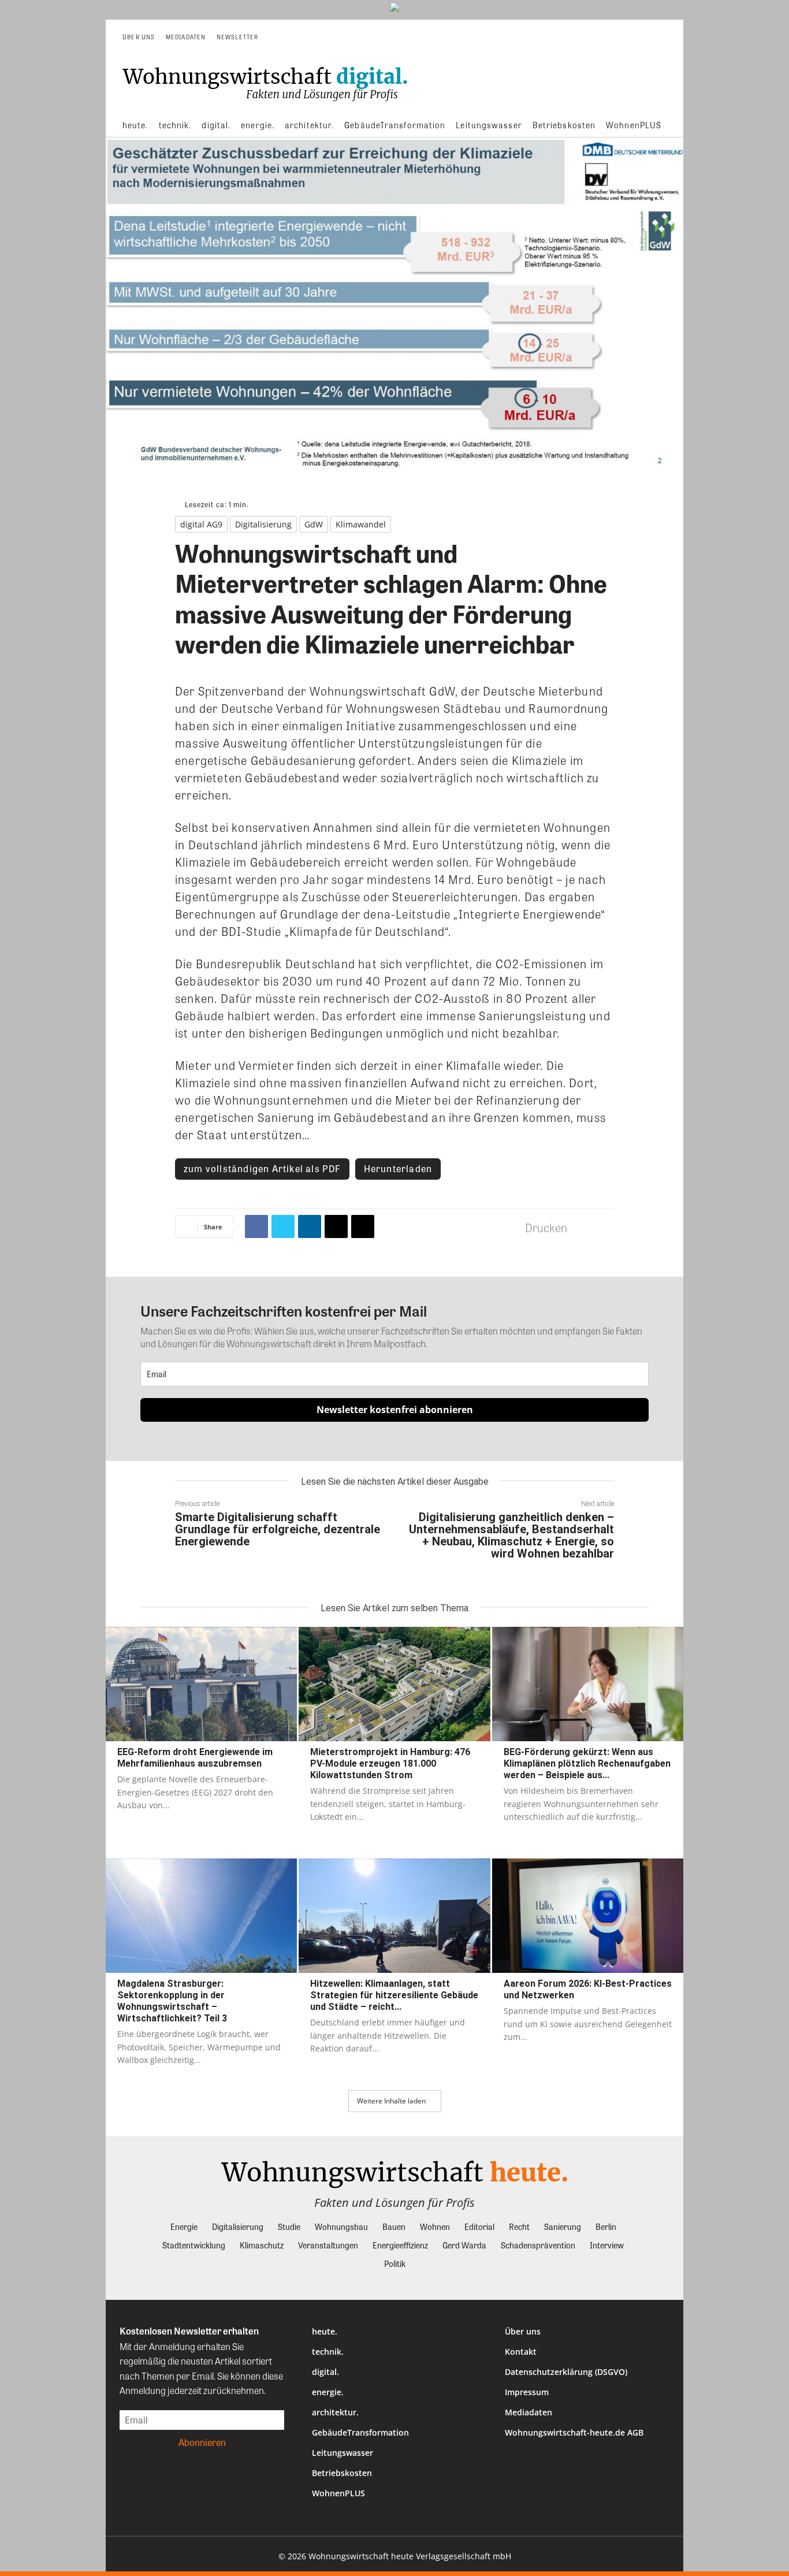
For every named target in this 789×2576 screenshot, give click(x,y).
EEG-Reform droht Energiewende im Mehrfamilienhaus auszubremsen (195, 1758)
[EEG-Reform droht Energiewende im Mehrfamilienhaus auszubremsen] (201, 1684)
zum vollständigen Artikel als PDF (262, 1168)
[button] (658, 37)
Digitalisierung (263, 524)
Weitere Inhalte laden (391, 2101)
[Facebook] (256, 1226)
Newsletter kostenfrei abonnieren (395, 1410)
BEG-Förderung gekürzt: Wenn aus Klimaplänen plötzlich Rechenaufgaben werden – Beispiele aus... (587, 1763)
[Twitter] (283, 1226)
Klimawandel (361, 524)
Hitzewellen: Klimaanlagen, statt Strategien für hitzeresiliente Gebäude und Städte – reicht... (394, 1995)
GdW (314, 524)
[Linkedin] (310, 1226)
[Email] (336, 1226)
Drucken (546, 1227)
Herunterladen (398, 1168)
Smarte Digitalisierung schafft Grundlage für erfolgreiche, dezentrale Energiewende (278, 1529)
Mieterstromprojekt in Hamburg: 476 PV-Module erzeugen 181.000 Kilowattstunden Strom (390, 1763)
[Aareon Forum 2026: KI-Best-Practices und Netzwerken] (588, 1916)
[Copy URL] (363, 1226)
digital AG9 (201, 524)
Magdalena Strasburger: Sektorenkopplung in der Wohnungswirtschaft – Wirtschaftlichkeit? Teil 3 (172, 2001)
